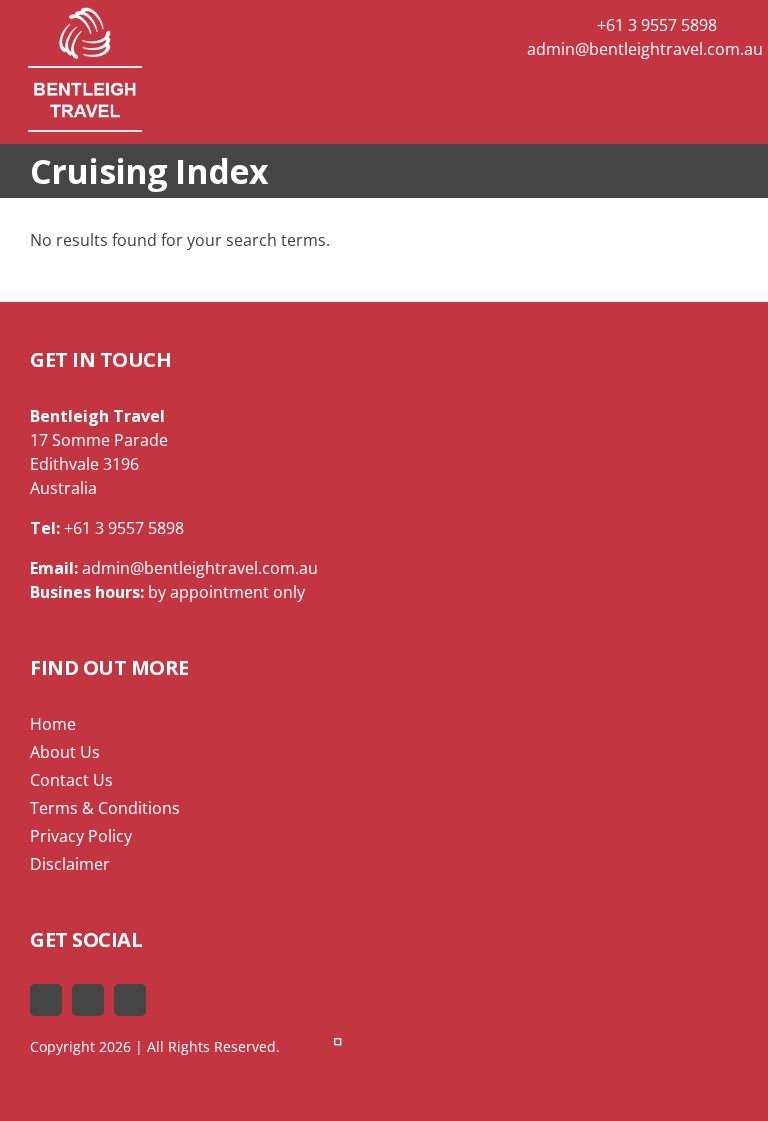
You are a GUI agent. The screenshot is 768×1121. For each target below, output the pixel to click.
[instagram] (130, 1000)
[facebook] (46, 1000)
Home (53, 724)
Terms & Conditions (105, 808)
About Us (65, 752)
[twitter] (88, 1000)
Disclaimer (70, 864)
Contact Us (71, 780)
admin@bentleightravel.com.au (645, 49)
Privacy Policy (81, 836)
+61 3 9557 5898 (655, 25)
